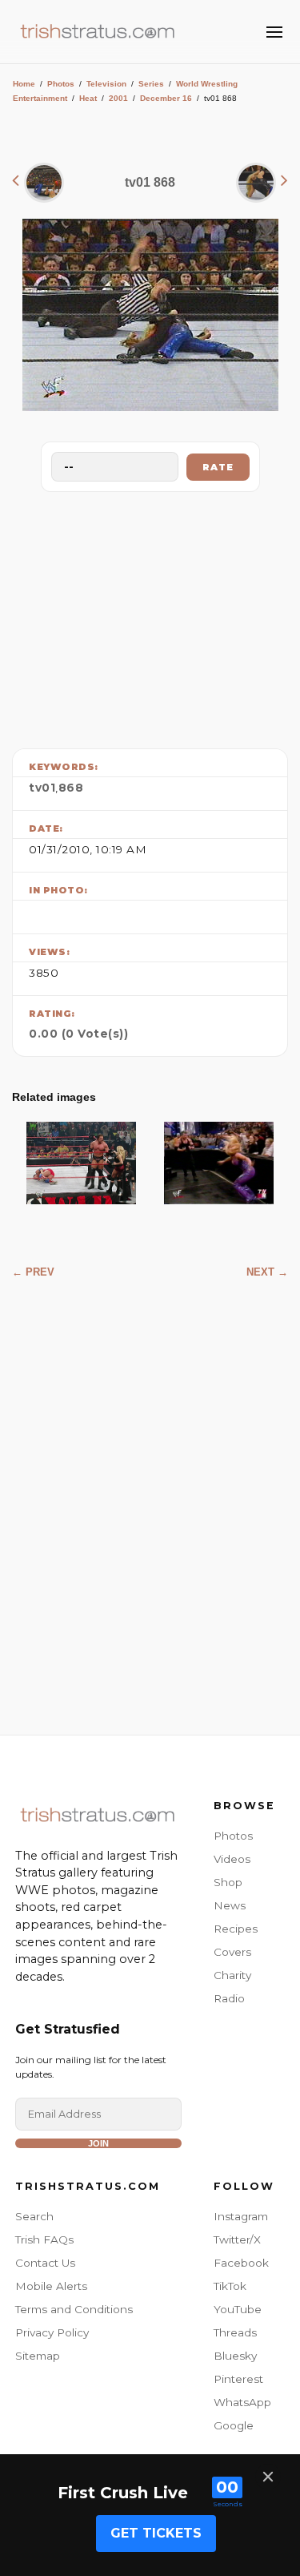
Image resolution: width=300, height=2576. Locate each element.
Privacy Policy (52, 2332)
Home (24, 84)
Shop (228, 1882)
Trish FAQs (44, 2239)
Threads (235, 2332)
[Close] (268, 2477)
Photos (61, 84)
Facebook (241, 2263)
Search (34, 2216)
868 (71, 788)
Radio (229, 1998)
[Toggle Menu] (274, 32)
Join (98, 2143)
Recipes (236, 1929)
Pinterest (238, 2379)
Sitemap (38, 2356)
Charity (232, 1975)
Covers (232, 1952)
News (230, 1905)
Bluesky (235, 2356)
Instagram (241, 2216)
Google (234, 2425)
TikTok (230, 2286)
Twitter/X (237, 2239)
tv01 (42, 788)
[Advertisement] (150, 616)
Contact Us (45, 2263)
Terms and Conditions (74, 2309)
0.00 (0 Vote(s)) (78, 1034)
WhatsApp (242, 2402)
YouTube (238, 2309)
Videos (232, 1859)
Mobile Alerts (51, 2286)
